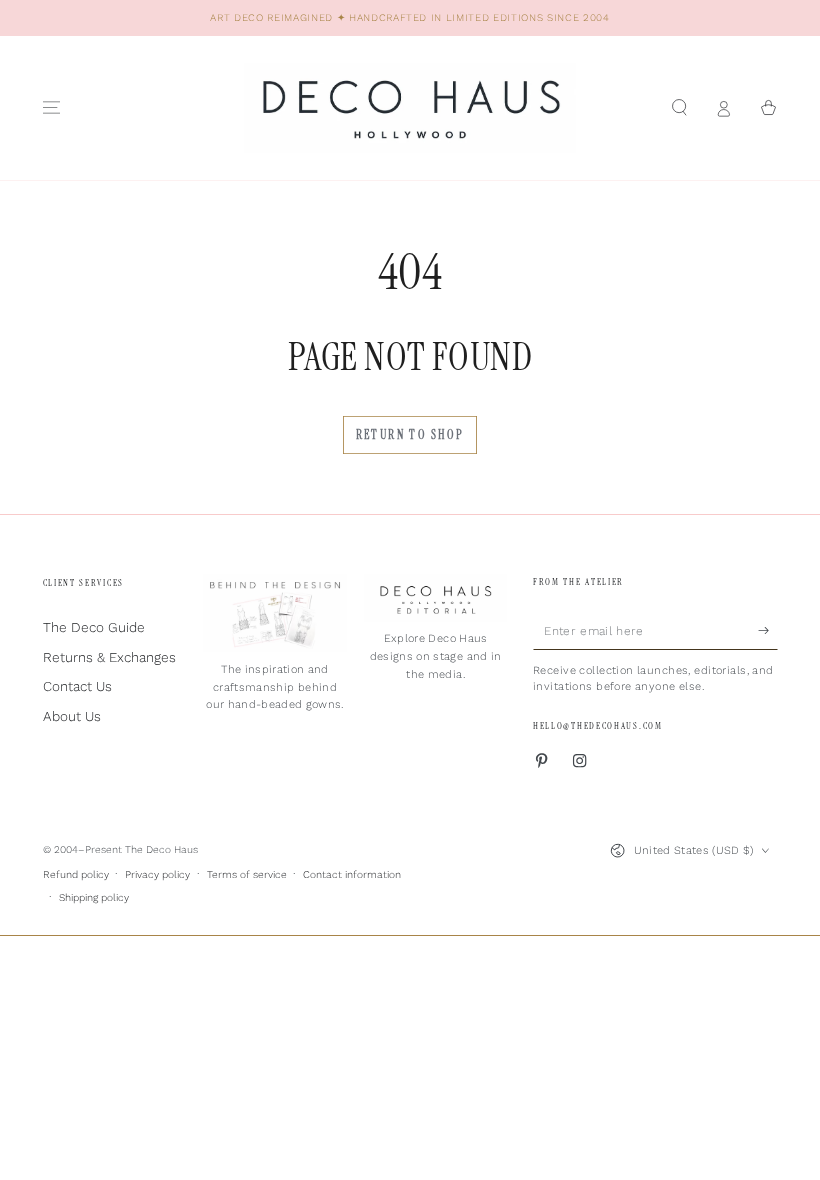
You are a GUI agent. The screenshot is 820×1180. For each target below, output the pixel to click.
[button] (680, 107)
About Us (72, 716)
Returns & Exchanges (109, 657)
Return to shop (410, 435)
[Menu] (52, 107)
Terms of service (247, 874)
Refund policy (76, 874)
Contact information (352, 874)
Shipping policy (94, 897)
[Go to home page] (410, 108)
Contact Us (77, 686)
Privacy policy (157, 874)
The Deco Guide (94, 627)
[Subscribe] (768, 630)
